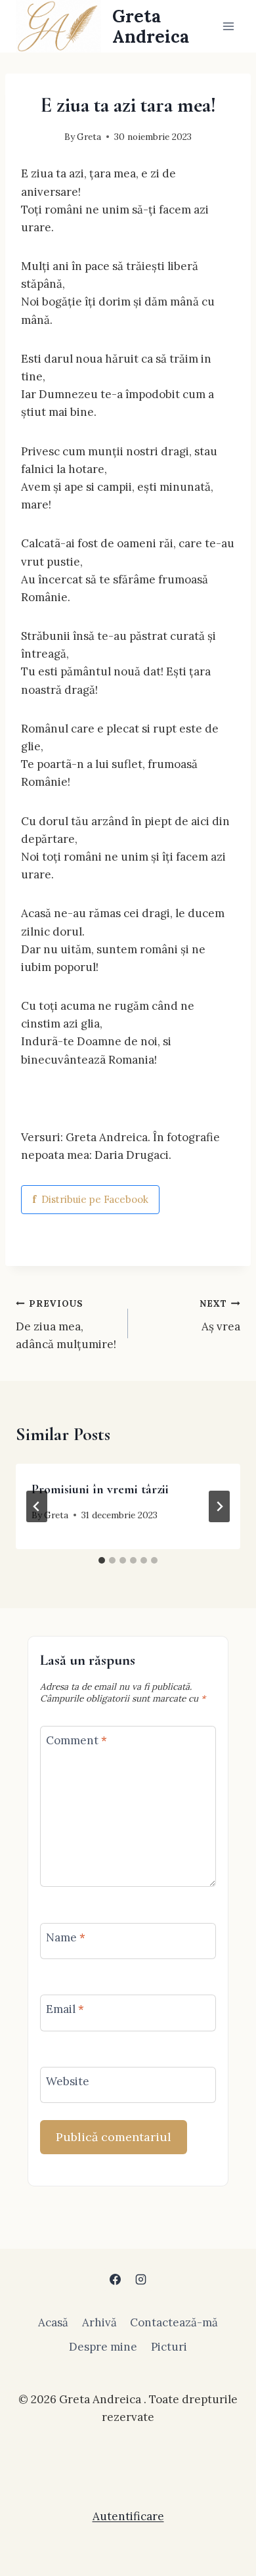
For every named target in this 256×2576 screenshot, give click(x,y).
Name (66, 1937)
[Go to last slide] (37, 1506)
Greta (89, 137)
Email (65, 2009)
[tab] (102, 1560)
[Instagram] (141, 2280)
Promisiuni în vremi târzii (100, 1489)
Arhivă (99, 2322)
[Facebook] (115, 2280)
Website (68, 2081)
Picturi (169, 2347)
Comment (76, 1740)
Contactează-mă (174, 2322)
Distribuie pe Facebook (90, 1199)
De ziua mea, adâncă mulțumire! (66, 1324)
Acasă (53, 2322)
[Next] (219, 1506)
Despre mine (103, 2347)
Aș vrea (220, 1316)
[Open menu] (228, 26)
